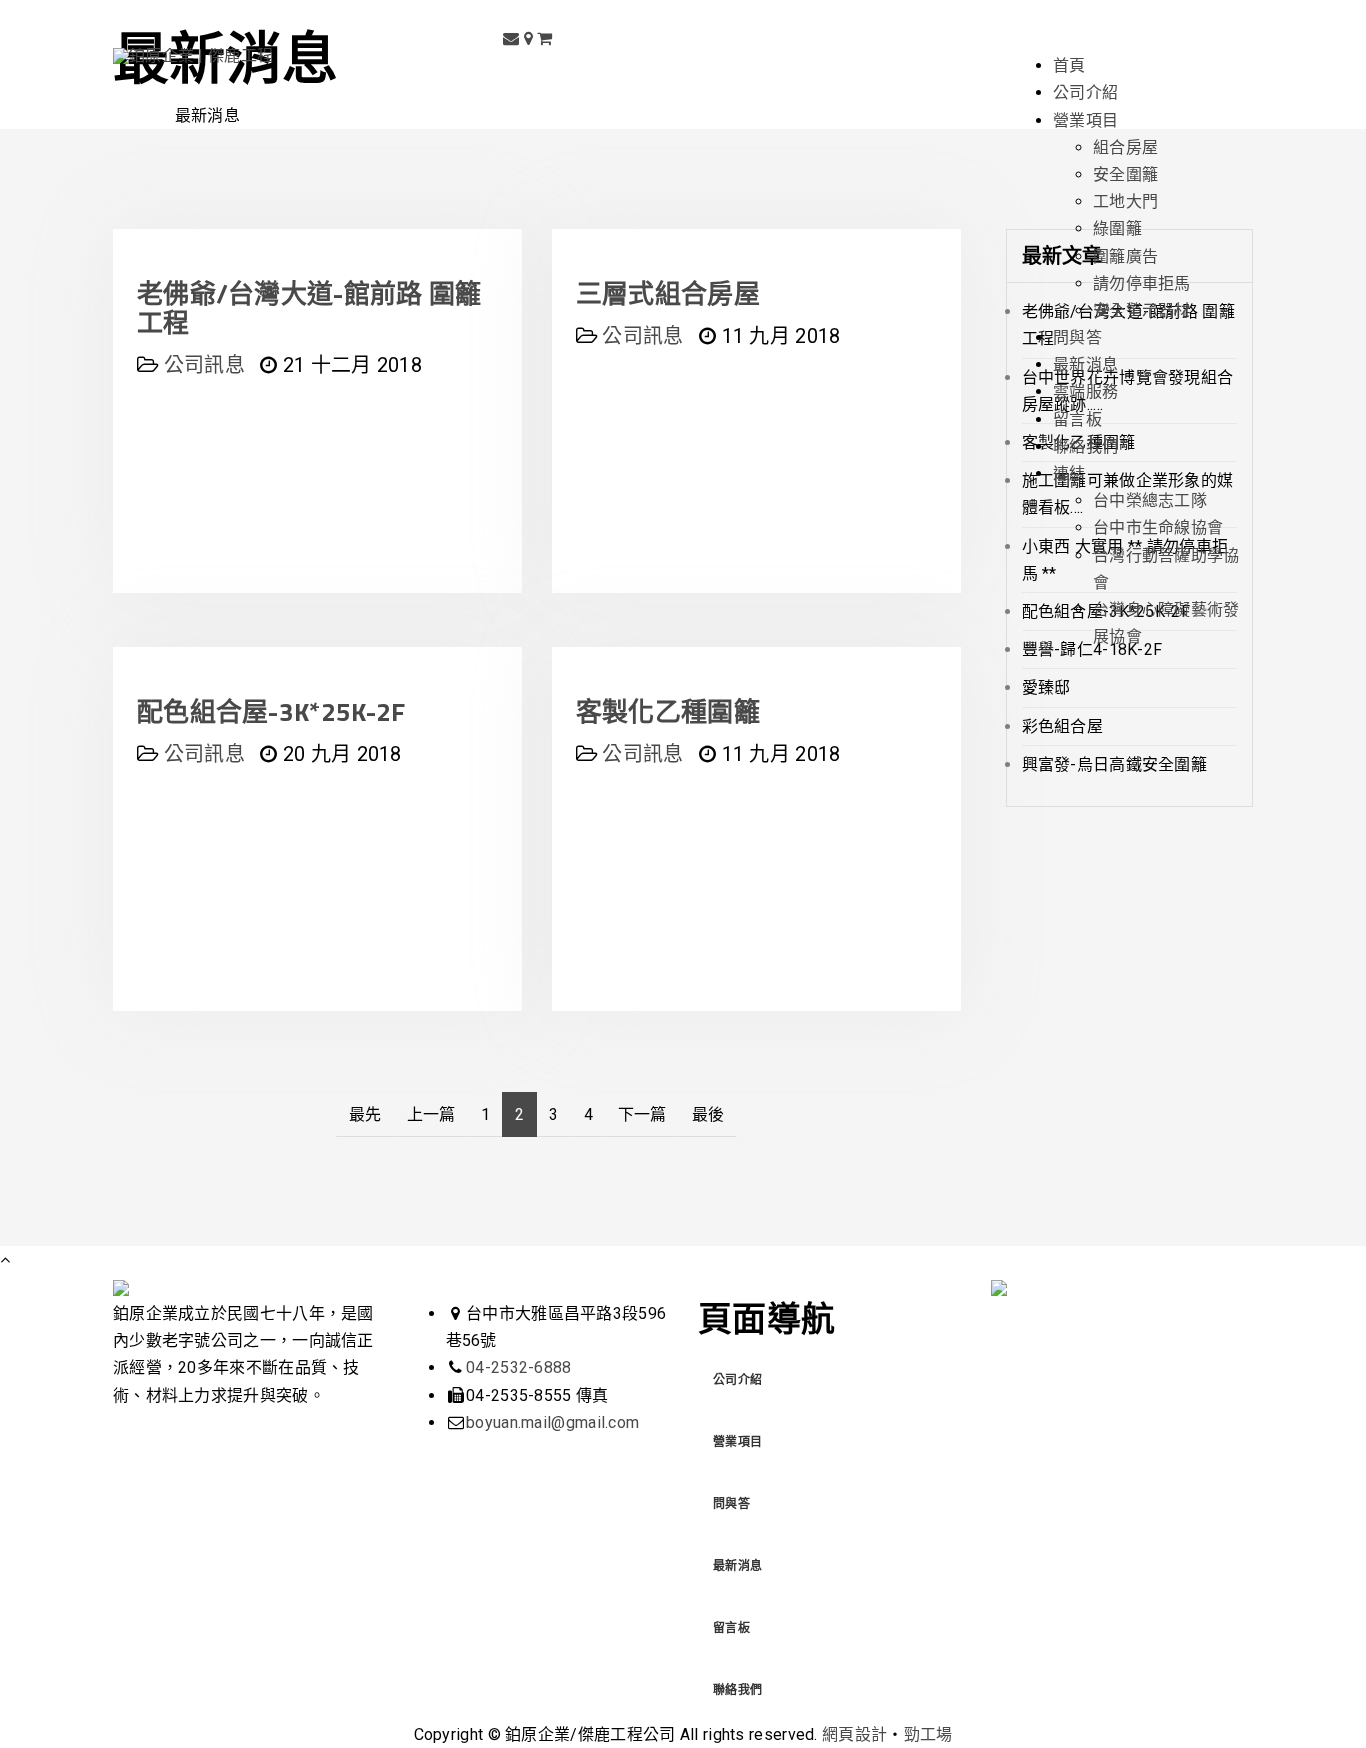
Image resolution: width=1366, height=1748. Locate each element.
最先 (365, 1114)
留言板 (731, 1628)
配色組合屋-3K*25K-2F (271, 711)
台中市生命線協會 (1158, 527)
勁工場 (928, 1734)
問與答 (731, 1504)
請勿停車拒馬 (1142, 283)
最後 (708, 1114)
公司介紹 (737, 1380)
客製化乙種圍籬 (668, 711)
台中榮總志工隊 (1150, 500)
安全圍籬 (1125, 174)
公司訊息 (204, 754)
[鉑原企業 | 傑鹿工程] (193, 55)
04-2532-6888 (519, 1367)
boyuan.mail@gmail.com (552, 1422)
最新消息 (737, 1566)
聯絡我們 (737, 1690)
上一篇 (431, 1114)
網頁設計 (854, 1734)
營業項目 (737, 1442)
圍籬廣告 (1125, 256)
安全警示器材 (1142, 310)
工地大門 (1125, 201)
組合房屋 (1125, 147)
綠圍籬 (1117, 228)
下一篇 (642, 1114)
